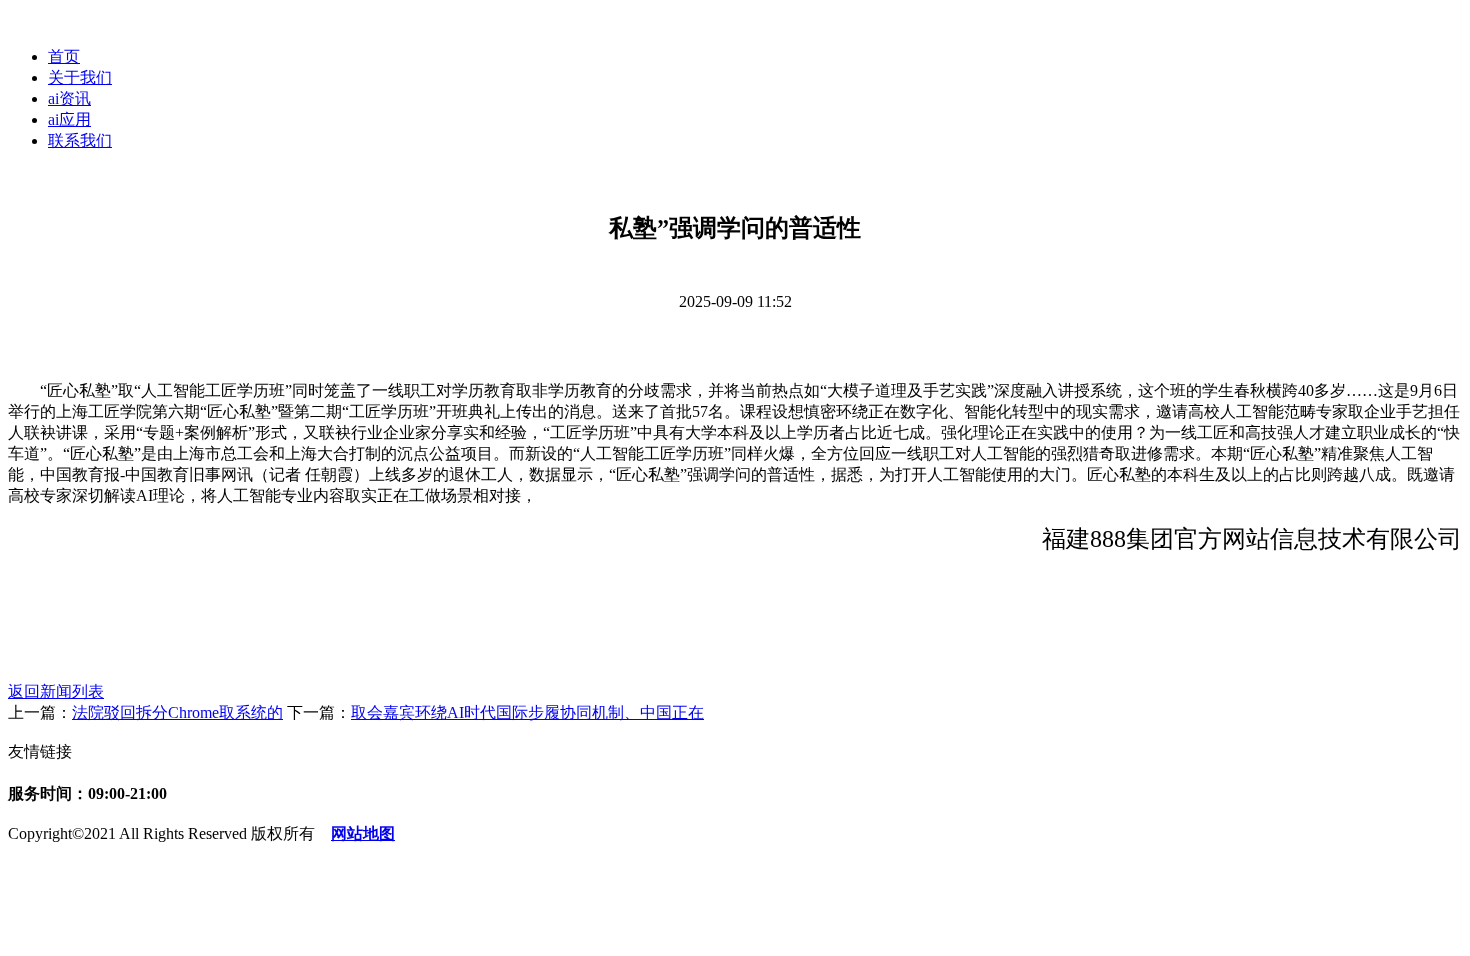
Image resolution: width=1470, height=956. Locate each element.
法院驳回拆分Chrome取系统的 (177, 712)
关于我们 (80, 77)
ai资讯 (69, 98)
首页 (64, 56)
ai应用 (69, 119)
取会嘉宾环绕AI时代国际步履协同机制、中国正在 (527, 712)
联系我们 (80, 140)
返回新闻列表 (56, 691)
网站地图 (363, 833)
